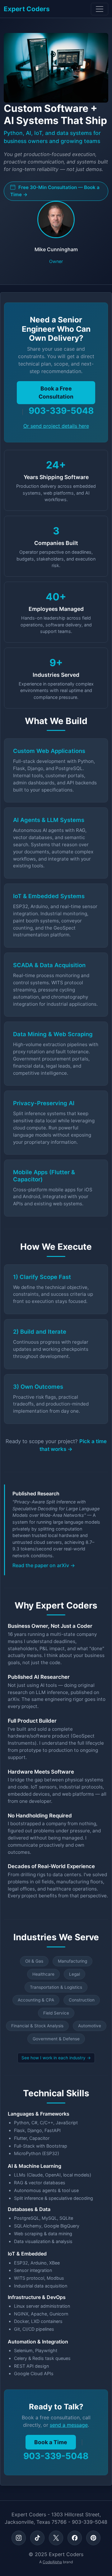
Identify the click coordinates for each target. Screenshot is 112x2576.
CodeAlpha (52, 2562)
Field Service (56, 2013)
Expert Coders (27, 9)
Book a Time (51, 2442)
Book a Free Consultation (56, 392)
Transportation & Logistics (56, 1987)
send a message (69, 2425)
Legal (75, 1974)
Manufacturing (72, 1961)
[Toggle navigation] (100, 9)
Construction (82, 2000)
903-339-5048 (61, 411)
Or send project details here (56, 426)
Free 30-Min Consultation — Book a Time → (55, 191)
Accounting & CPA (36, 2000)
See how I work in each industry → (56, 2058)
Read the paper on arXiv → (44, 1565)
